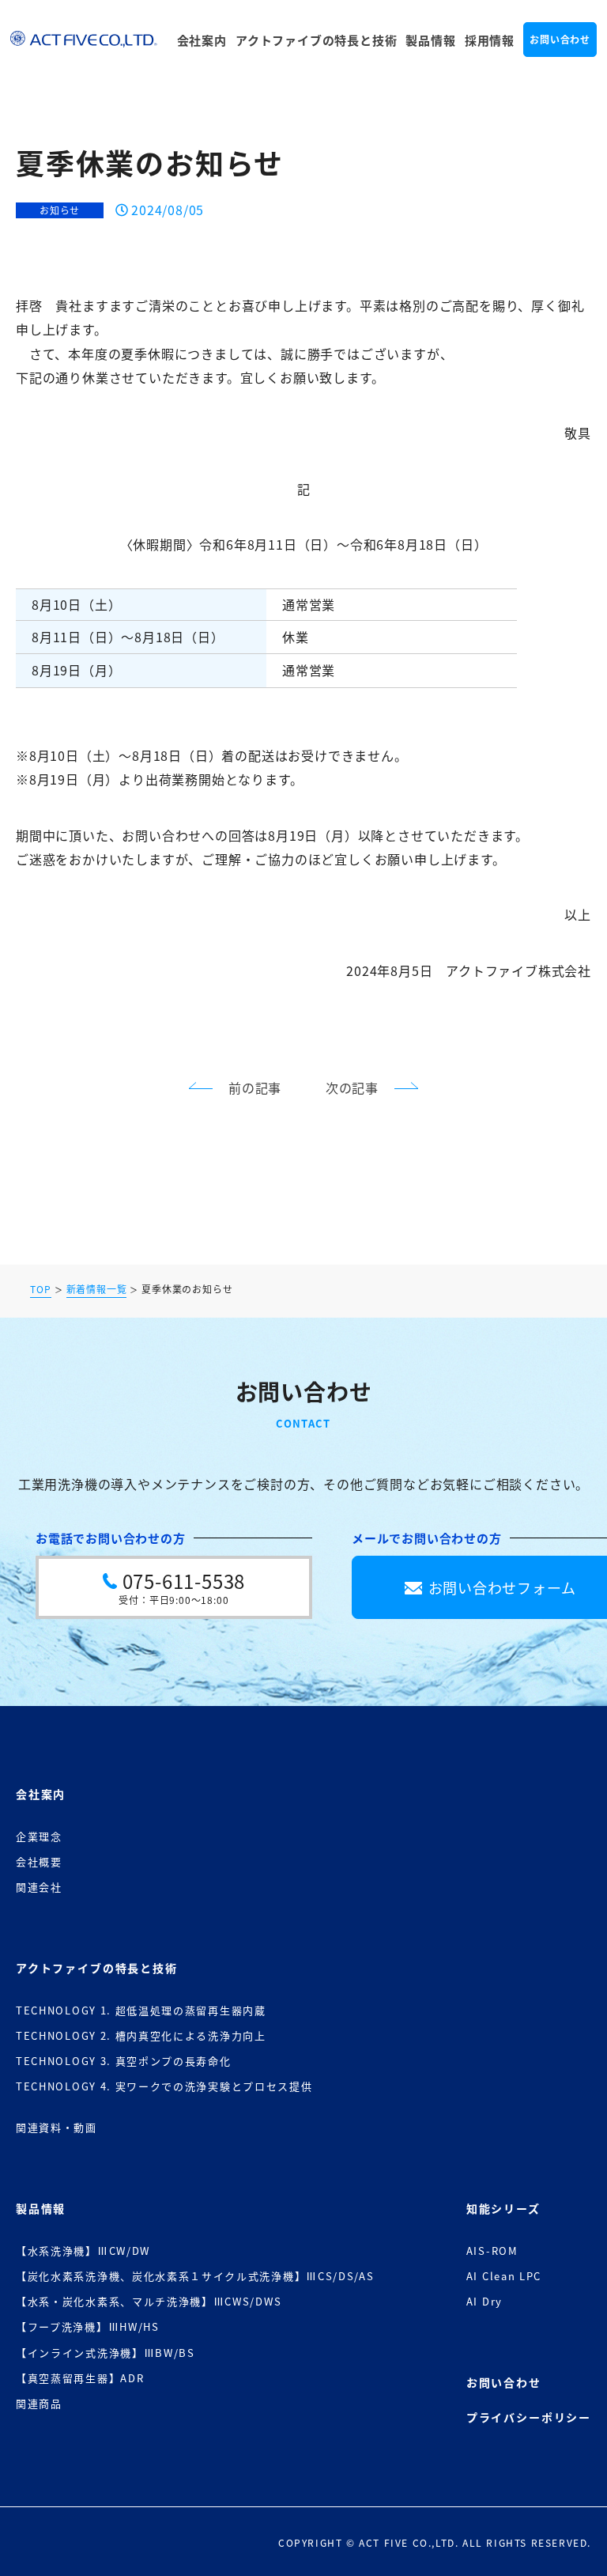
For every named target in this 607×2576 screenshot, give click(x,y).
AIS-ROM (492, 2251)
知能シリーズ (503, 2208)
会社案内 (202, 40)
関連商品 (39, 2403)
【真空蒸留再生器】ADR (80, 2378)
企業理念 (39, 1836)
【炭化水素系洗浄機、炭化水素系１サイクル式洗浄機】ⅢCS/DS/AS (195, 2276)
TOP (40, 1290)
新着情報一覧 (97, 1290)
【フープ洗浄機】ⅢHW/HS (88, 2326)
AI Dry (484, 2301)
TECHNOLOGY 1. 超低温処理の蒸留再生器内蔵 (141, 2010)
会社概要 (39, 1861)
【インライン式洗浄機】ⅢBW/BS (106, 2353)
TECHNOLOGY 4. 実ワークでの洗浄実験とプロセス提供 (164, 2086)
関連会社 (39, 1887)
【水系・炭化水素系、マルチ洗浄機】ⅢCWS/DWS (149, 2301)
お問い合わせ (560, 39)
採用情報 (490, 40)
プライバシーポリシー (529, 2417)
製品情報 (430, 40)
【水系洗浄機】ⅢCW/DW (83, 2251)
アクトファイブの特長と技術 (316, 40)
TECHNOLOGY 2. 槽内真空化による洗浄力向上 (141, 2035)
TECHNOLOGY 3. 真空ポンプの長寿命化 (124, 2061)
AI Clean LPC (504, 2276)
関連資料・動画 (57, 2127)
